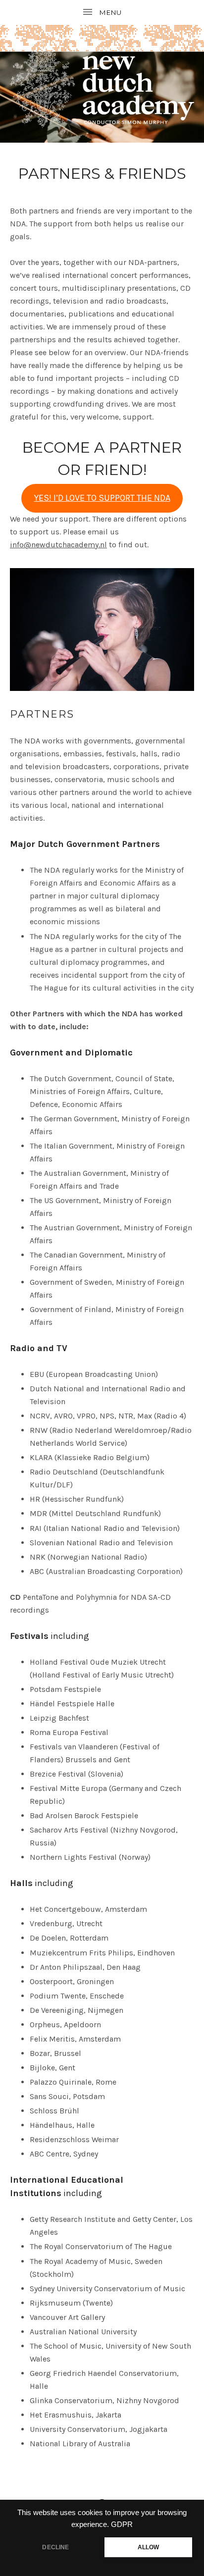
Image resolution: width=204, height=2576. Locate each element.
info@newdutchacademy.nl (58, 545)
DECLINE (55, 2547)
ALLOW (149, 2547)
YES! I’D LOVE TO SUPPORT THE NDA (102, 498)
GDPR (122, 2524)
